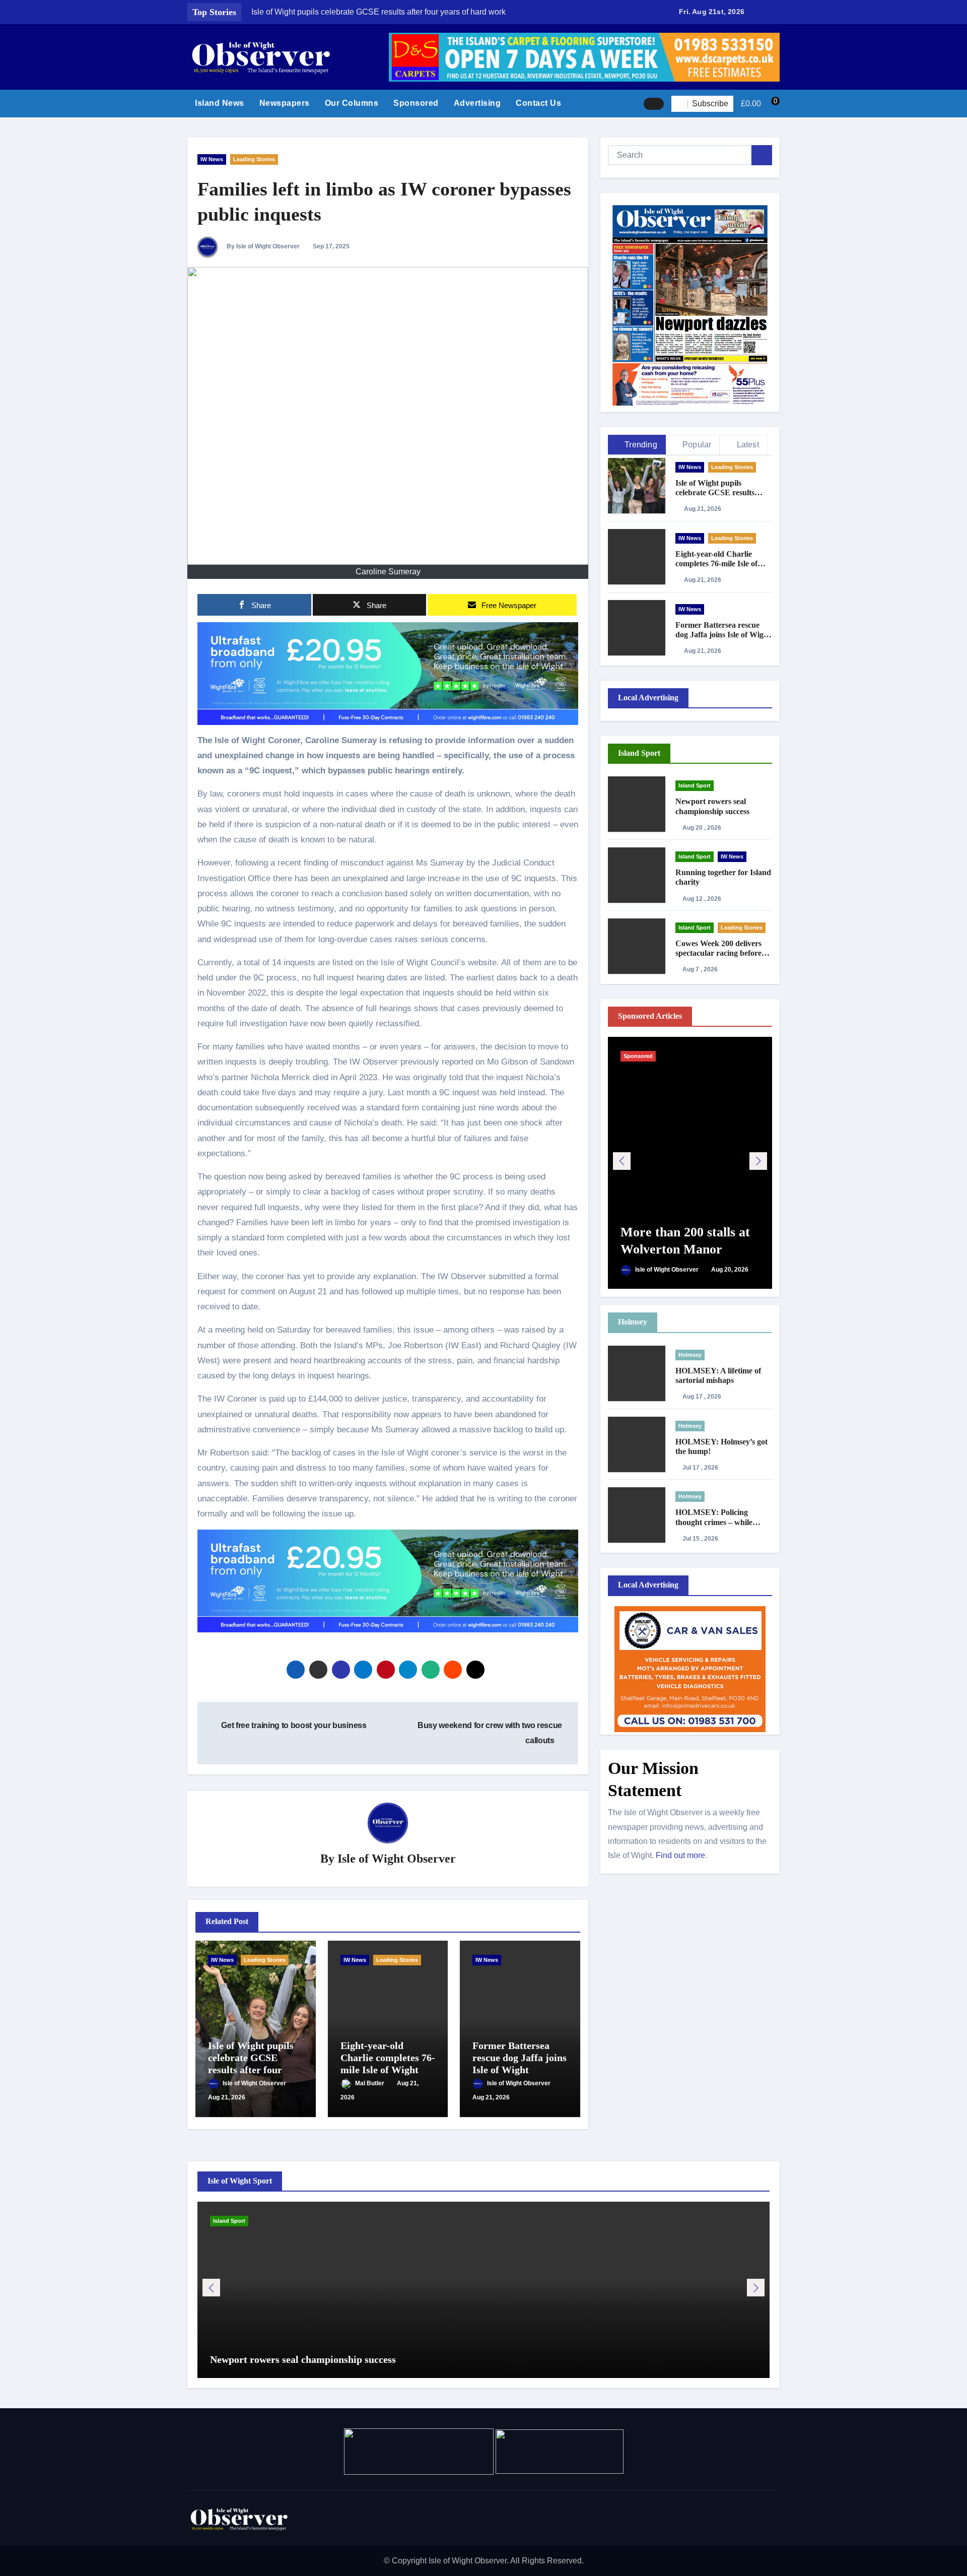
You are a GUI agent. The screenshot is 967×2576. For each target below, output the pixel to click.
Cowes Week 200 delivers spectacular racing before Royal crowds (718, 953)
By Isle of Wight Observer (262, 246)
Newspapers (285, 103)
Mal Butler (370, 2083)
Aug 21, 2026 (227, 2097)
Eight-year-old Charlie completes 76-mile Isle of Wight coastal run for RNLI (723, 564)
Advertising (477, 103)
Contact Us (538, 103)
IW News (212, 159)
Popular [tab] (697, 445)
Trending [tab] (641, 445)
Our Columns (352, 103)
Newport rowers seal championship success (303, 2359)
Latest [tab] (748, 445)
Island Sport (695, 785)
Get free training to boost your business (293, 1725)
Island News (220, 103)
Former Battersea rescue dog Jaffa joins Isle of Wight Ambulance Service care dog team (520, 2070)
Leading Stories (254, 159)
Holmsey (690, 1355)
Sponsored (416, 103)
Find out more (680, 1855)
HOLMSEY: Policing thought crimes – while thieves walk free (714, 1522)
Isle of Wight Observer (397, 1859)
